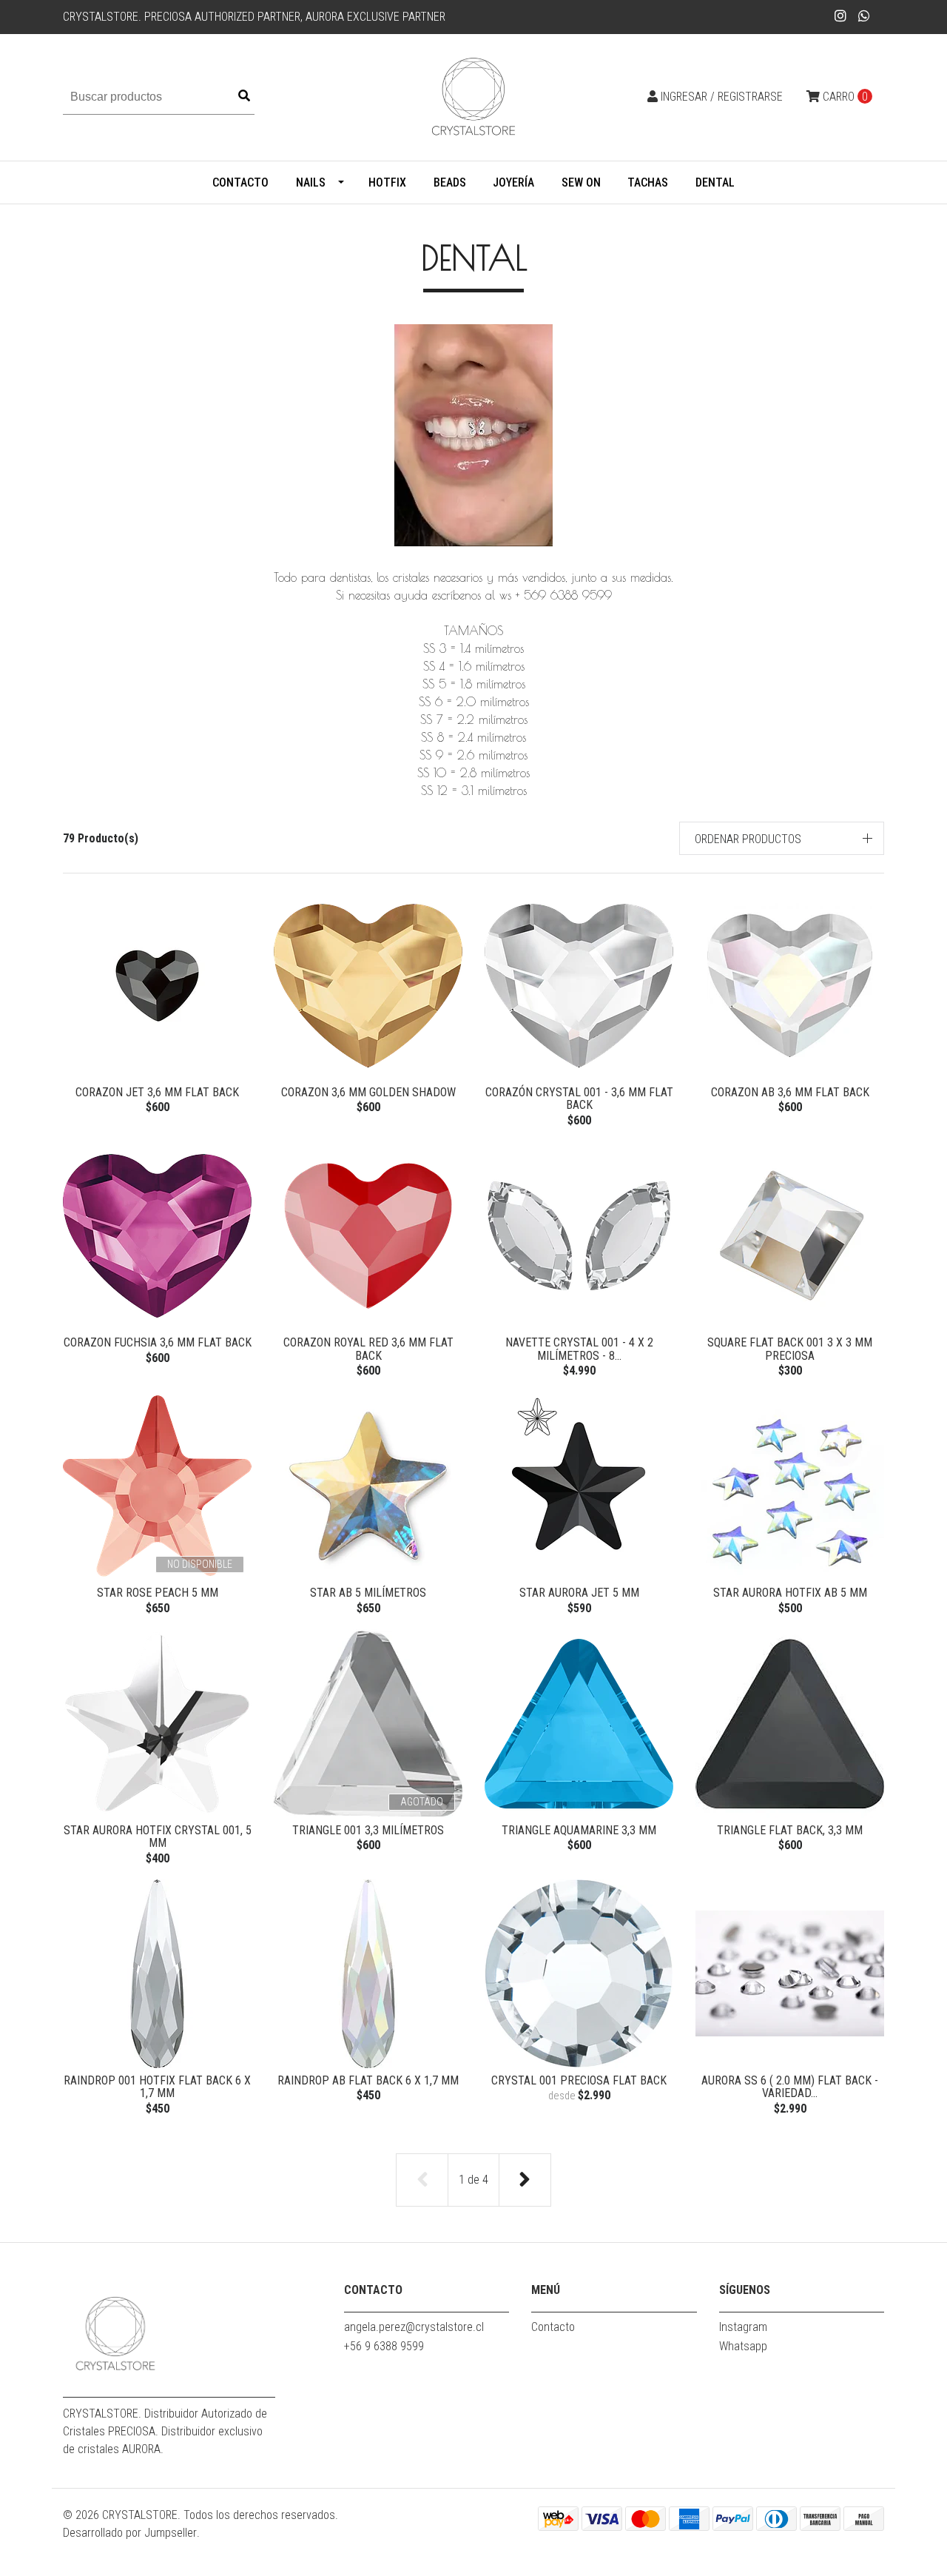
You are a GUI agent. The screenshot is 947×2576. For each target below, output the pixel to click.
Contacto (240, 182)
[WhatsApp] (865, 16)
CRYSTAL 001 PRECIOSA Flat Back (579, 2080)
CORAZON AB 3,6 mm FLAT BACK (790, 1092)
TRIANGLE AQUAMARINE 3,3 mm (579, 1830)
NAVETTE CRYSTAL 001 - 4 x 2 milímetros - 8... (579, 1349)
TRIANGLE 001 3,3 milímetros (368, 1830)
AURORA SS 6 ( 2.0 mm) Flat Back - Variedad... (790, 2087)
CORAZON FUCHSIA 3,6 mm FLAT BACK (158, 1342)
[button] (782, 838)
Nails (311, 182)
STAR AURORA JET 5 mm (579, 1593)
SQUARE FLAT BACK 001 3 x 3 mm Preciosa (790, 1349)
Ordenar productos (748, 839)
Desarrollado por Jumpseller (130, 2533)
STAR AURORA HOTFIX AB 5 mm (790, 1593)
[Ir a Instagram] (841, 16)
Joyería (513, 182)
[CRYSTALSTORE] (473, 97)
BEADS (450, 182)
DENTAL (715, 182)
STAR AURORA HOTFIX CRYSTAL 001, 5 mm (158, 1837)
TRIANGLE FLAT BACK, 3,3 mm (790, 1830)
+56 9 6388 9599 (384, 2346)
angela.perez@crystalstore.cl (414, 2327)
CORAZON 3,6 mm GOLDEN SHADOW (368, 1092)
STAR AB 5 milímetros (368, 1593)
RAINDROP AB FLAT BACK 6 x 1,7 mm (368, 2080)
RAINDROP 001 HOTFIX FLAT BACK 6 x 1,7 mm (157, 2087)
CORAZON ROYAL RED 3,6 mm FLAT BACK (368, 1349)
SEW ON (581, 182)
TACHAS (648, 182)
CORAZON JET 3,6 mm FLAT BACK (157, 1092)
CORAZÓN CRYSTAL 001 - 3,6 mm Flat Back (579, 1099)
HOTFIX (387, 182)
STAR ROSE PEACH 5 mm (158, 1593)
